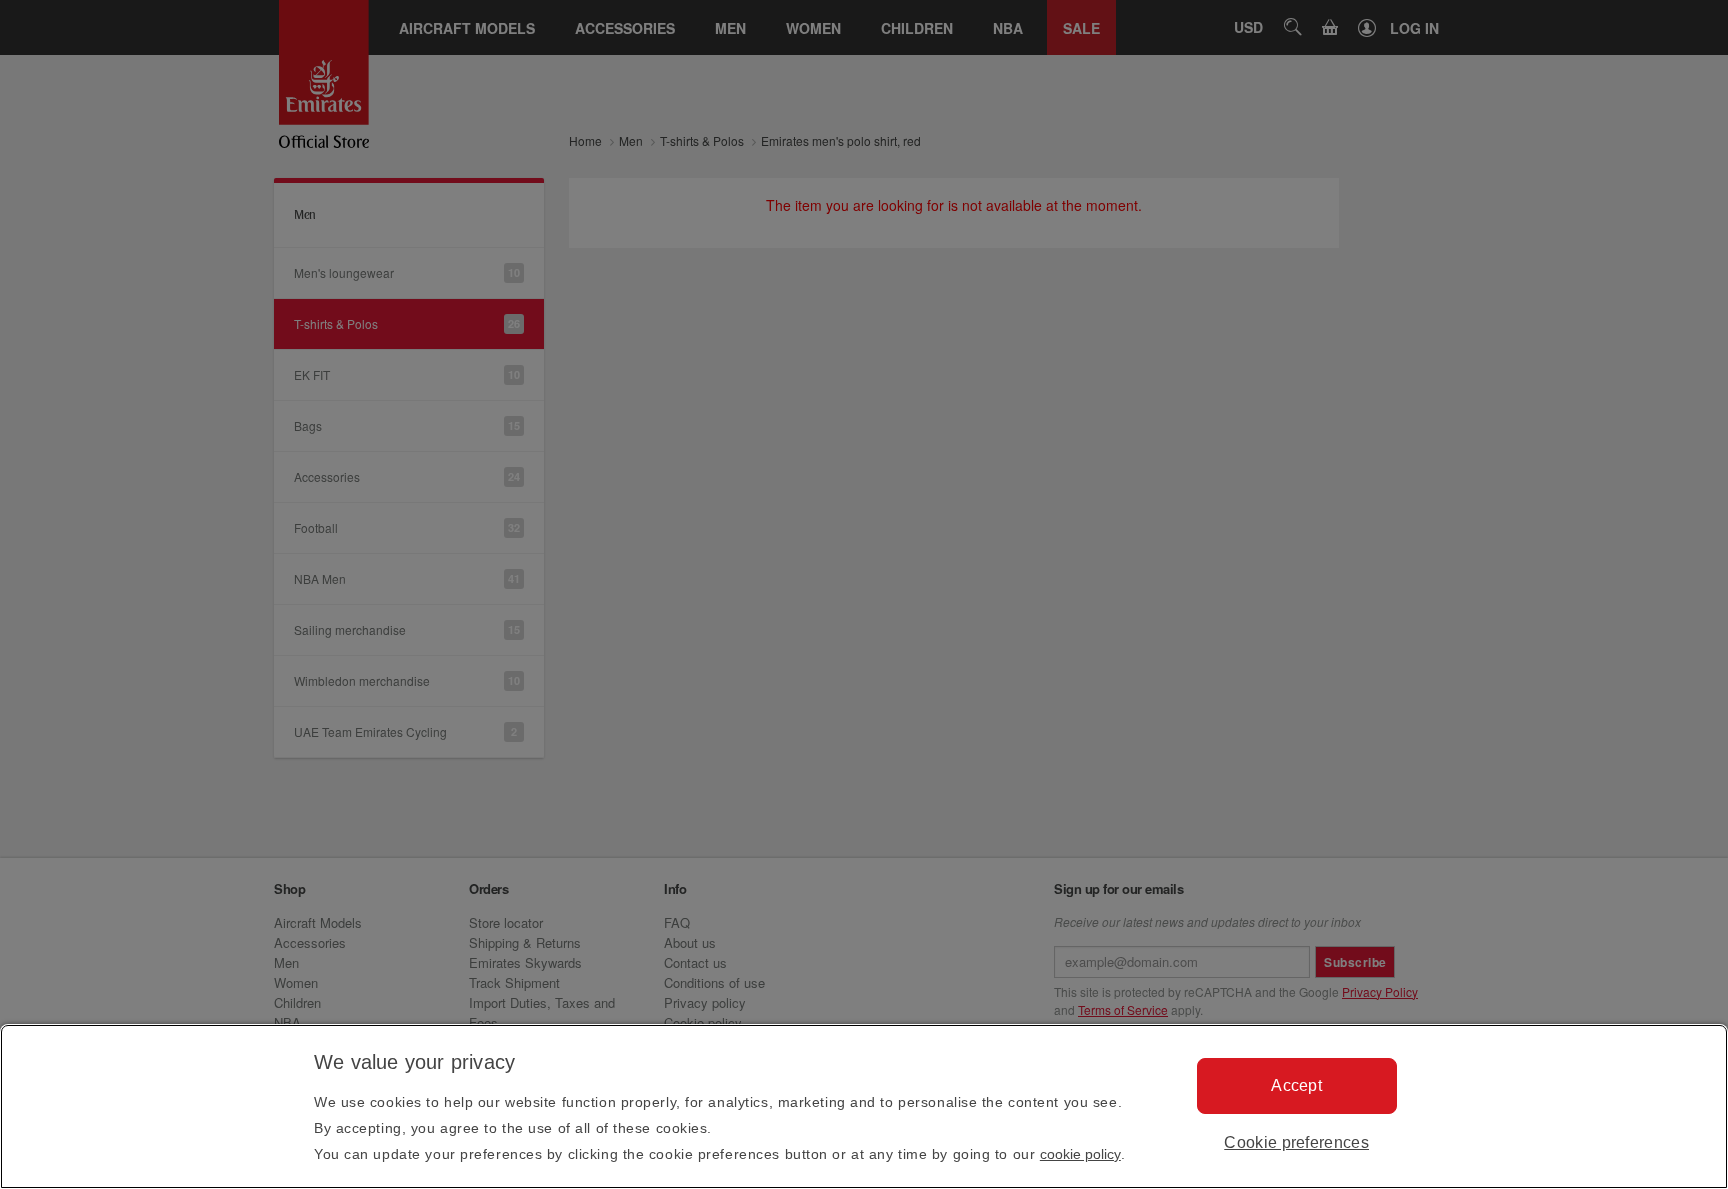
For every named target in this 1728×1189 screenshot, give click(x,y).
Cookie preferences (1296, 1142)
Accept (1296, 1085)
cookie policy (1080, 1154)
